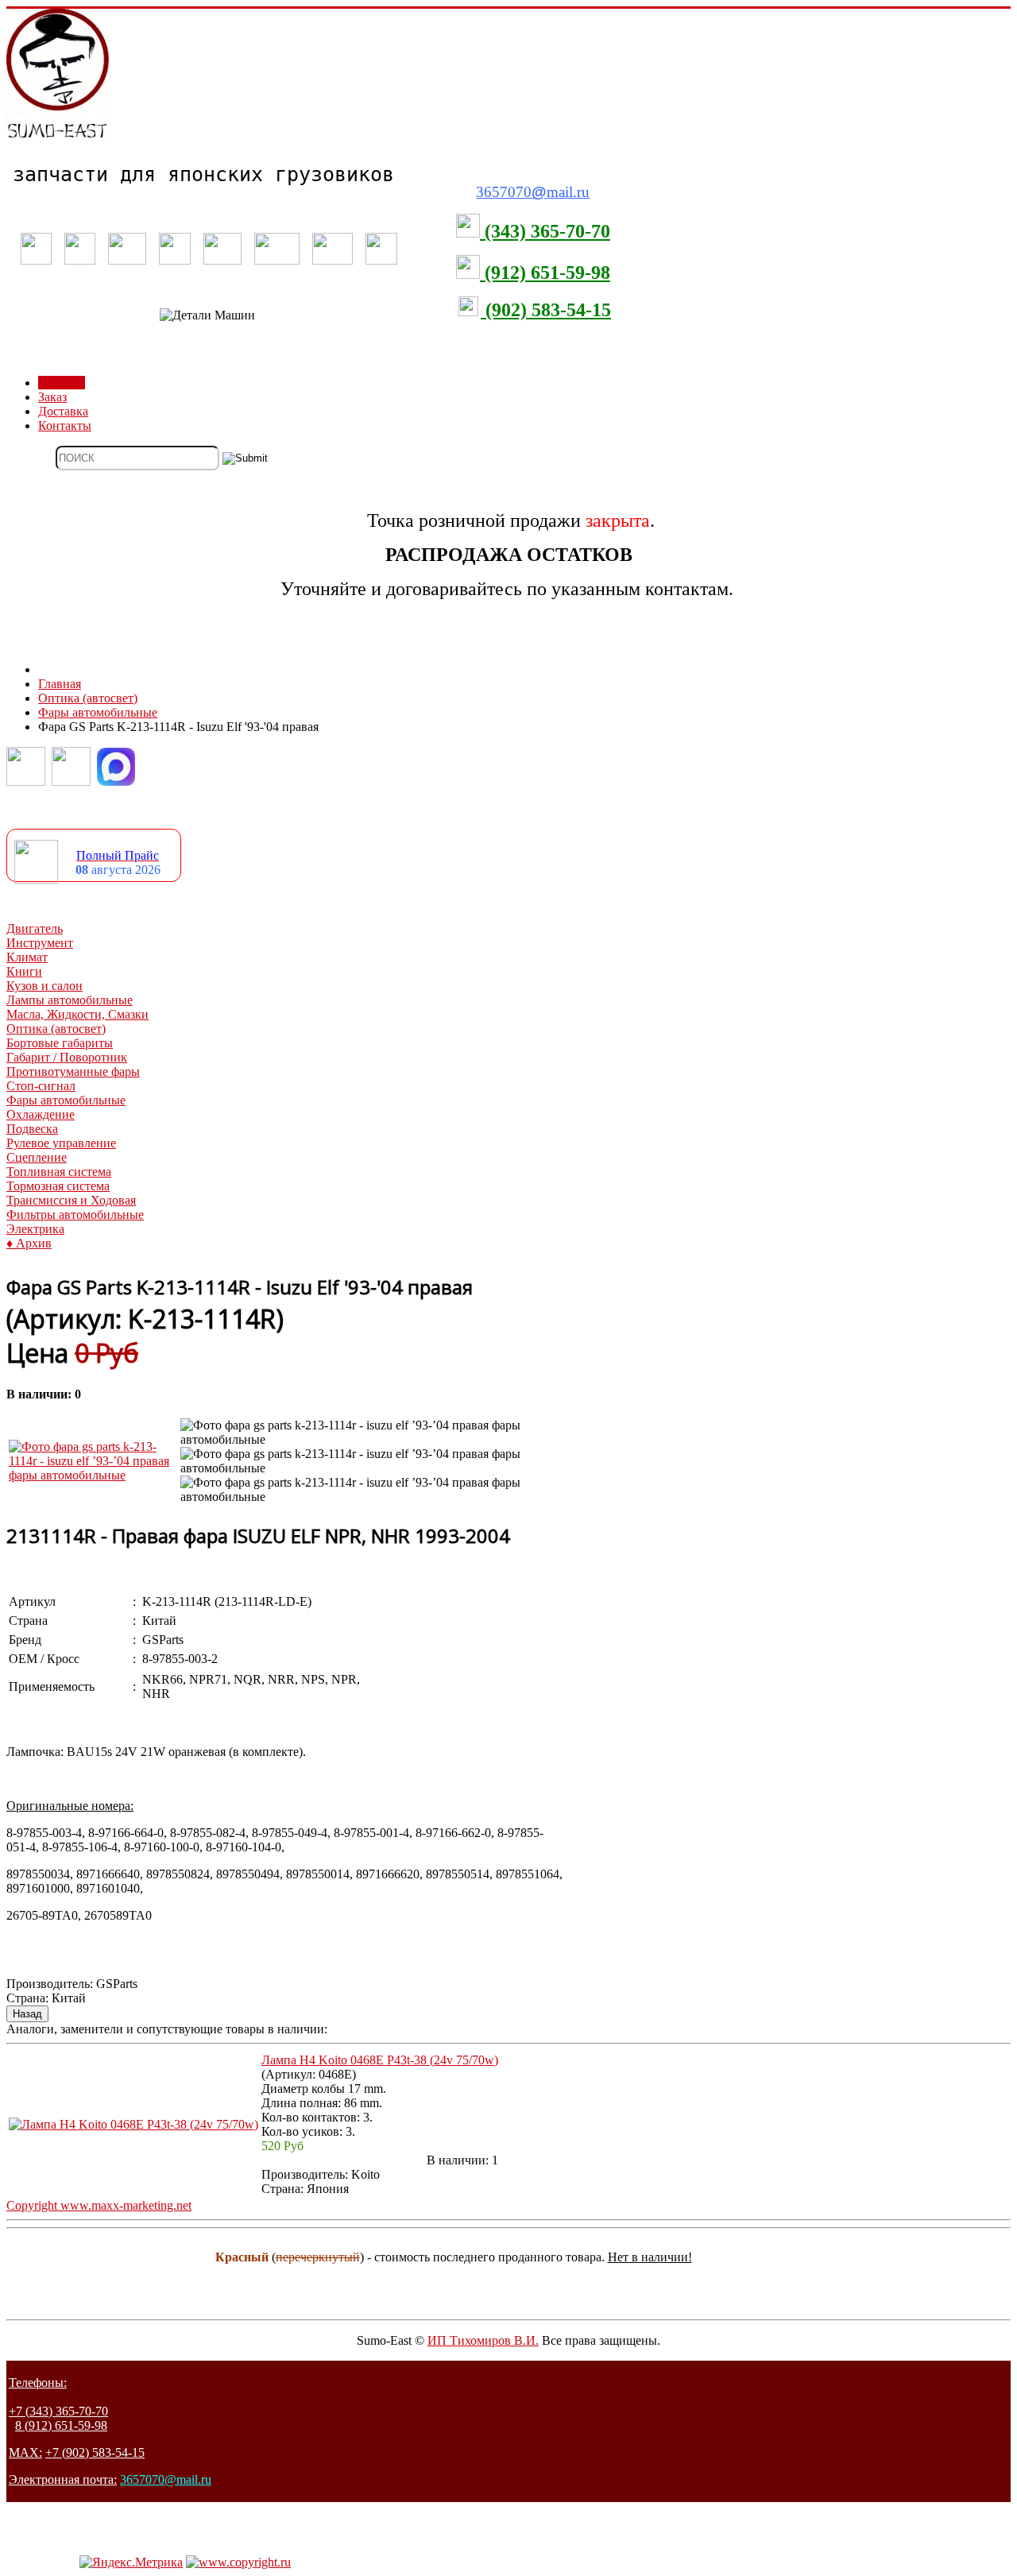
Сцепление (37, 1157)
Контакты (65, 425)
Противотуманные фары (73, 1071)
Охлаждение (41, 1114)
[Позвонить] (26, 781)
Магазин (62, 383)
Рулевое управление (61, 1143)
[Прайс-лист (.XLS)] (36, 879)
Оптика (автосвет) (56, 1029)
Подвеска (32, 1129)
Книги (24, 971)
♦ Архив (29, 1243)
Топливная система (59, 1172)
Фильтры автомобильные (75, 1215)
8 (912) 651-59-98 (61, 2425)
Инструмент (40, 943)
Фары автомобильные (66, 1100)
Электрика (35, 1229)
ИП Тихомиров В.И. (483, 2340)
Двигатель (35, 928)
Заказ (52, 397)
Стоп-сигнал (41, 1086)
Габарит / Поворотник (67, 1057)
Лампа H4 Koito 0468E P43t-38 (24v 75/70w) (380, 2060)
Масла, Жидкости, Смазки (77, 1014)
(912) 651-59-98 (545, 273)
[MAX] (116, 781)
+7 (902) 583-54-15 (95, 2452)
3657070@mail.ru (166, 2479)
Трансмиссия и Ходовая (71, 1200)
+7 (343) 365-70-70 (58, 2411)
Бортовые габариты (60, 1043)
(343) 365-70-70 (545, 231)
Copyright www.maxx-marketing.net (99, 2205)
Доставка (63, 411)
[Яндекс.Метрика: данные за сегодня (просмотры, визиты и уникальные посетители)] (131, 2562)
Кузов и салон (44, 986)
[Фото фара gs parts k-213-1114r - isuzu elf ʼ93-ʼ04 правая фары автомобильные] (93, 1475)
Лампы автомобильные (70, 1000)
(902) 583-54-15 (546, 310)
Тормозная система (58, 1186)
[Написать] (71, 781)
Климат (27, 957)
